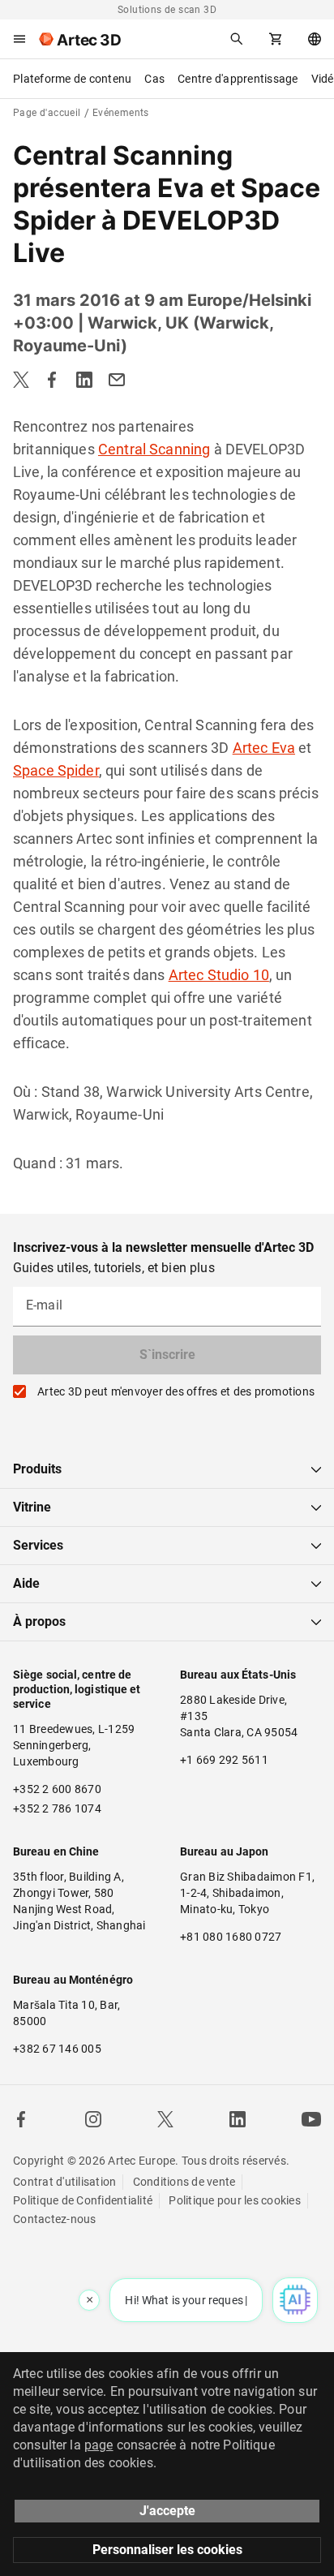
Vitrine (32, 1507)
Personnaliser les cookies (167, 2550)
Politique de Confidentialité (83, 2200)
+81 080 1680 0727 (231, 1937)
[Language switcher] (315, 39)
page (99, 2445)
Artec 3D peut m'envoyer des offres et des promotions (176, 1391)
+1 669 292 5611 (224, 1760)
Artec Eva (264, 748)
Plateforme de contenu (72, 79)
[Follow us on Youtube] (311, 2119)
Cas (154, 79)
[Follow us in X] (165, 2119)
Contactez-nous (55, 2219)
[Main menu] (19, 39)
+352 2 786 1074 (57, 1808)
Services (38, 1545)
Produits (37, 1469)
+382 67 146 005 (57, 2049)
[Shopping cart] (276, 39)
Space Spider (56, 770)
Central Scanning (154, 449)
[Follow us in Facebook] (21, 2119)
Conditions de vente (184, 2182)
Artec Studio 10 (219, 975)
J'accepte (167, 2511)
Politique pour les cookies (235, 2200)
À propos (39, 1621)
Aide (26, 1583)
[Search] (237, 39)
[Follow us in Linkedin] (238, 2119)
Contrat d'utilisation (64, 2182)
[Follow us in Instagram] (93, 2119)
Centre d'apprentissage (238, 79)
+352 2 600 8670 (57, 1789)
